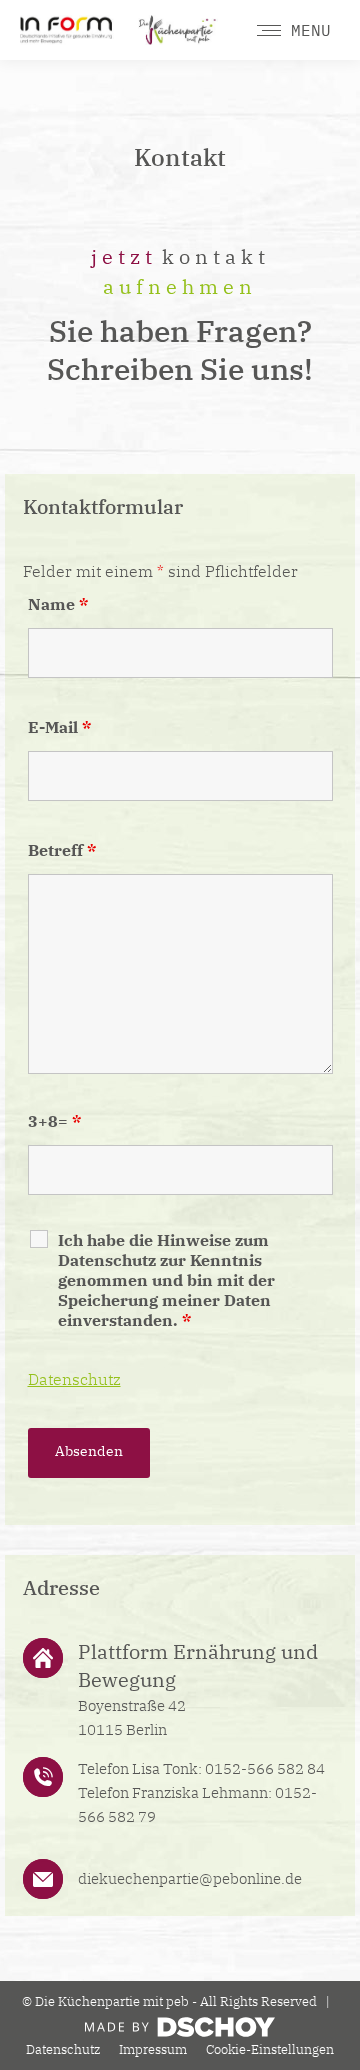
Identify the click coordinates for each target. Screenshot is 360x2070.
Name (58, 604)
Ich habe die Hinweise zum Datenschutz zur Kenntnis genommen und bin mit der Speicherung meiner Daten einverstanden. (166, 1280)
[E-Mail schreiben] (208, 1879)
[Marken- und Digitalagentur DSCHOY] (180, 2032)
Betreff (62, 850)
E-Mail (59, 727)
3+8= (54, 1121)
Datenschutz (74, 1379)
